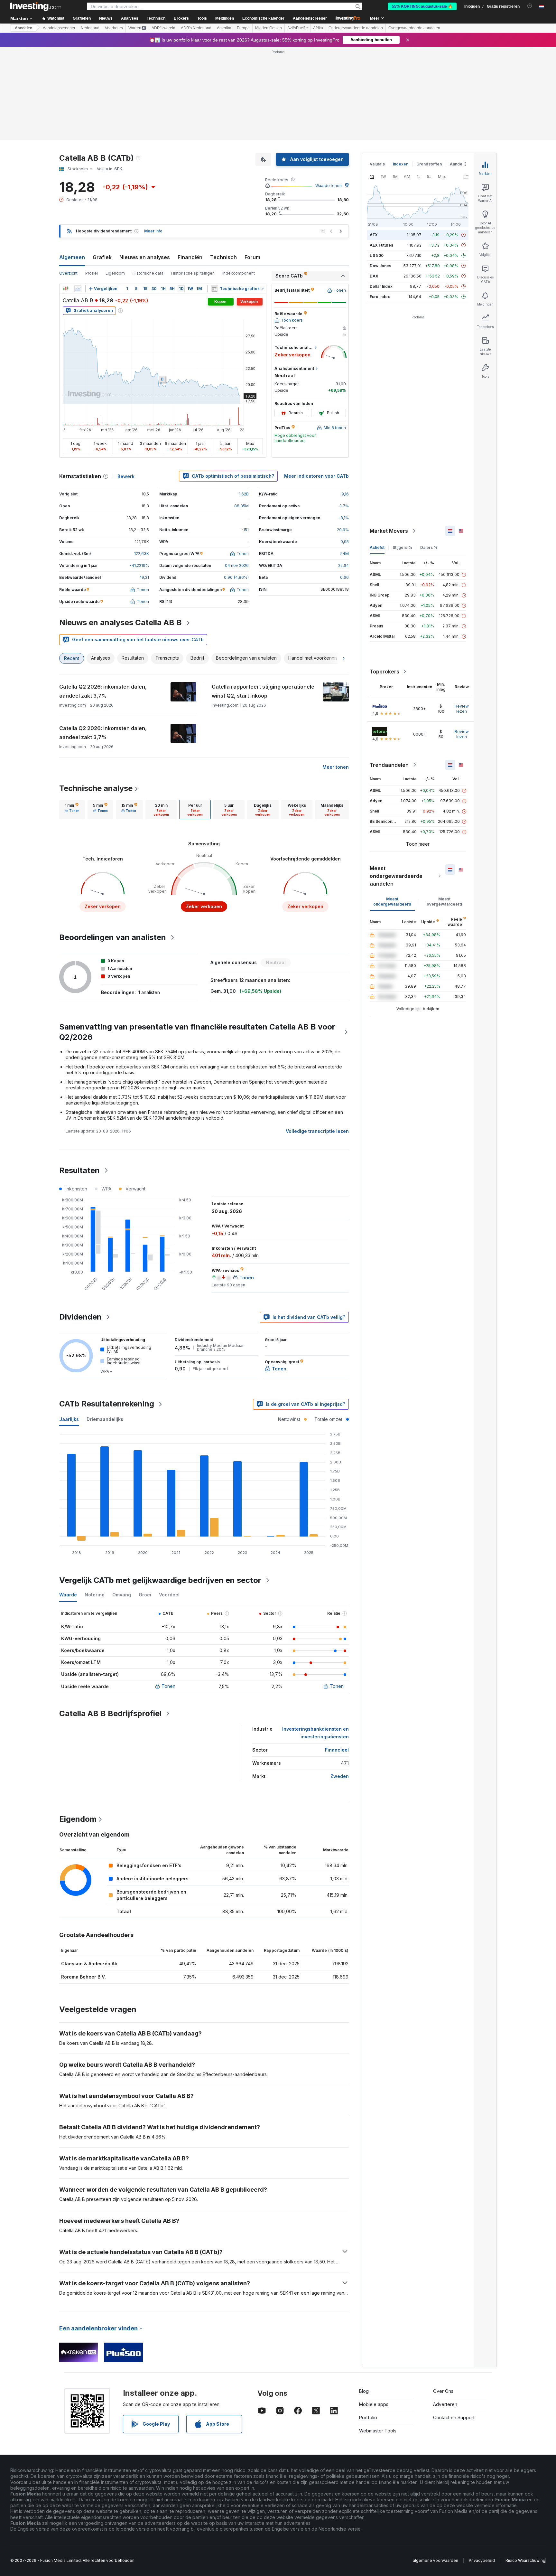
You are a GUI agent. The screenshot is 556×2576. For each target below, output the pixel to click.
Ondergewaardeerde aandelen (356, 28)
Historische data (148, 273)
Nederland (90, 28)
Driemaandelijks (105, 1419)
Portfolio (368, 2417)
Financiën (190, 257)
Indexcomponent (239, 273)
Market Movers (389, 531)
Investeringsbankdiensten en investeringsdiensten (315, 1733)
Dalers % (429, 547)
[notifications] (530, 6)
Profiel (92, 273)
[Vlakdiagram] (78, 289)
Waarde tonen (329, 186)
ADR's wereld (163, 28)
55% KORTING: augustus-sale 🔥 (422, 6)
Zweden (340, 1776)
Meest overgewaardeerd (444, 902)
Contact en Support (454, 2417)
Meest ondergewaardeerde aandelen (396, 876)
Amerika (224, 28)
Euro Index (380, 297)
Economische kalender (263, 18)
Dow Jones (380, 266)
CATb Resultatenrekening (107, 1404)
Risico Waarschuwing (525, 2560)
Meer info (153, 231)
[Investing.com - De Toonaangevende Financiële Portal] (36, 6)
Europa (243, 28)
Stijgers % (402, 547)
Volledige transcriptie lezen (317, 1131)
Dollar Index (381, 286)
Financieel (337, 1750)
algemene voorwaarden (436, 2560)
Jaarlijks (69, 1419)
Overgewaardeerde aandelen (414, 28)
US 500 (377, 255)
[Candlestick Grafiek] (66, 289)
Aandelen (23, 28)
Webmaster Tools (378, 2431)
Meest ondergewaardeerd (392, 902)
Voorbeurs (114, 28)
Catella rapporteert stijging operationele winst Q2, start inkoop (263, 691)
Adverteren (445, 2404)
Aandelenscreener (310, 18)
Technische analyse (96, 788)
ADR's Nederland (196, 28)
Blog (364, 2391)
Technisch (223, 257)
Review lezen (462, 709)
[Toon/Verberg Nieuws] (214, 289)
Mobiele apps (374, 2404)
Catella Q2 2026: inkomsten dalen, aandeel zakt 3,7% (103, 691)
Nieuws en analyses (145, 257)
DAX (374, 276)
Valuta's (377, 164)
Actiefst (377, 547)
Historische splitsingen (193, 273)
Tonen (168, 1686)
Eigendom (115, 273)
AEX (374, 235)
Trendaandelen (389, 765)
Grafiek (102, 257)
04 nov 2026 (237, 565)
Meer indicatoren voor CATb (316, 476)
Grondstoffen (429, 164)
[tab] (72, 810)
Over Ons (443, 2391)
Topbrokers (385, 672)
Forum (252, 257)
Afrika (318, 28)
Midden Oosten (269, 28)
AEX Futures (381, 245)
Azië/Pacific (297, 28)
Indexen (401, 164)
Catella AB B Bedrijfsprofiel (110, 1713)
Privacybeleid (482, 2560)
